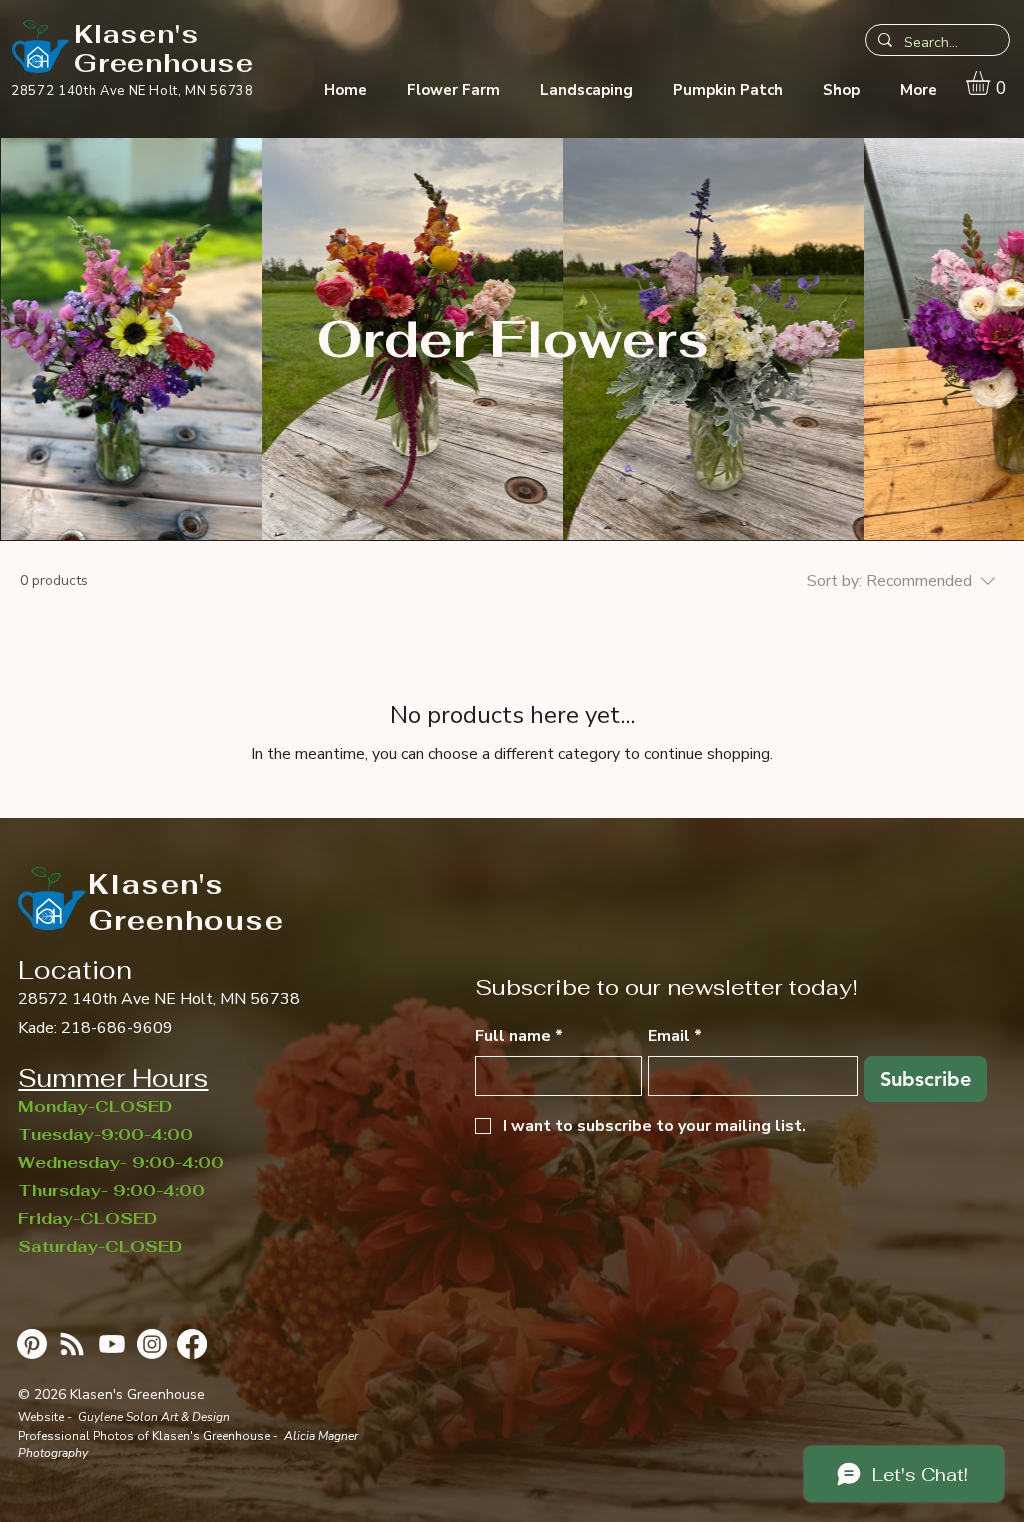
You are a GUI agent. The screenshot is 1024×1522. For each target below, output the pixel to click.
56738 (231, 91)
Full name (519, 1036)
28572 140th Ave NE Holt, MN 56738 (159, 999)
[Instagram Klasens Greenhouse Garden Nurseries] (152, 1344)
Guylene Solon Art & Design (154, 1417)
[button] (992, 83)
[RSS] (72, 1344)
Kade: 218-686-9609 (95, 1028)
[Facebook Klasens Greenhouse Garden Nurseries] (192, 1344)
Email (675, 1036)
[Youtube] (112, 1344)
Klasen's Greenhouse (164, 48)
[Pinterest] (32, 1344)
